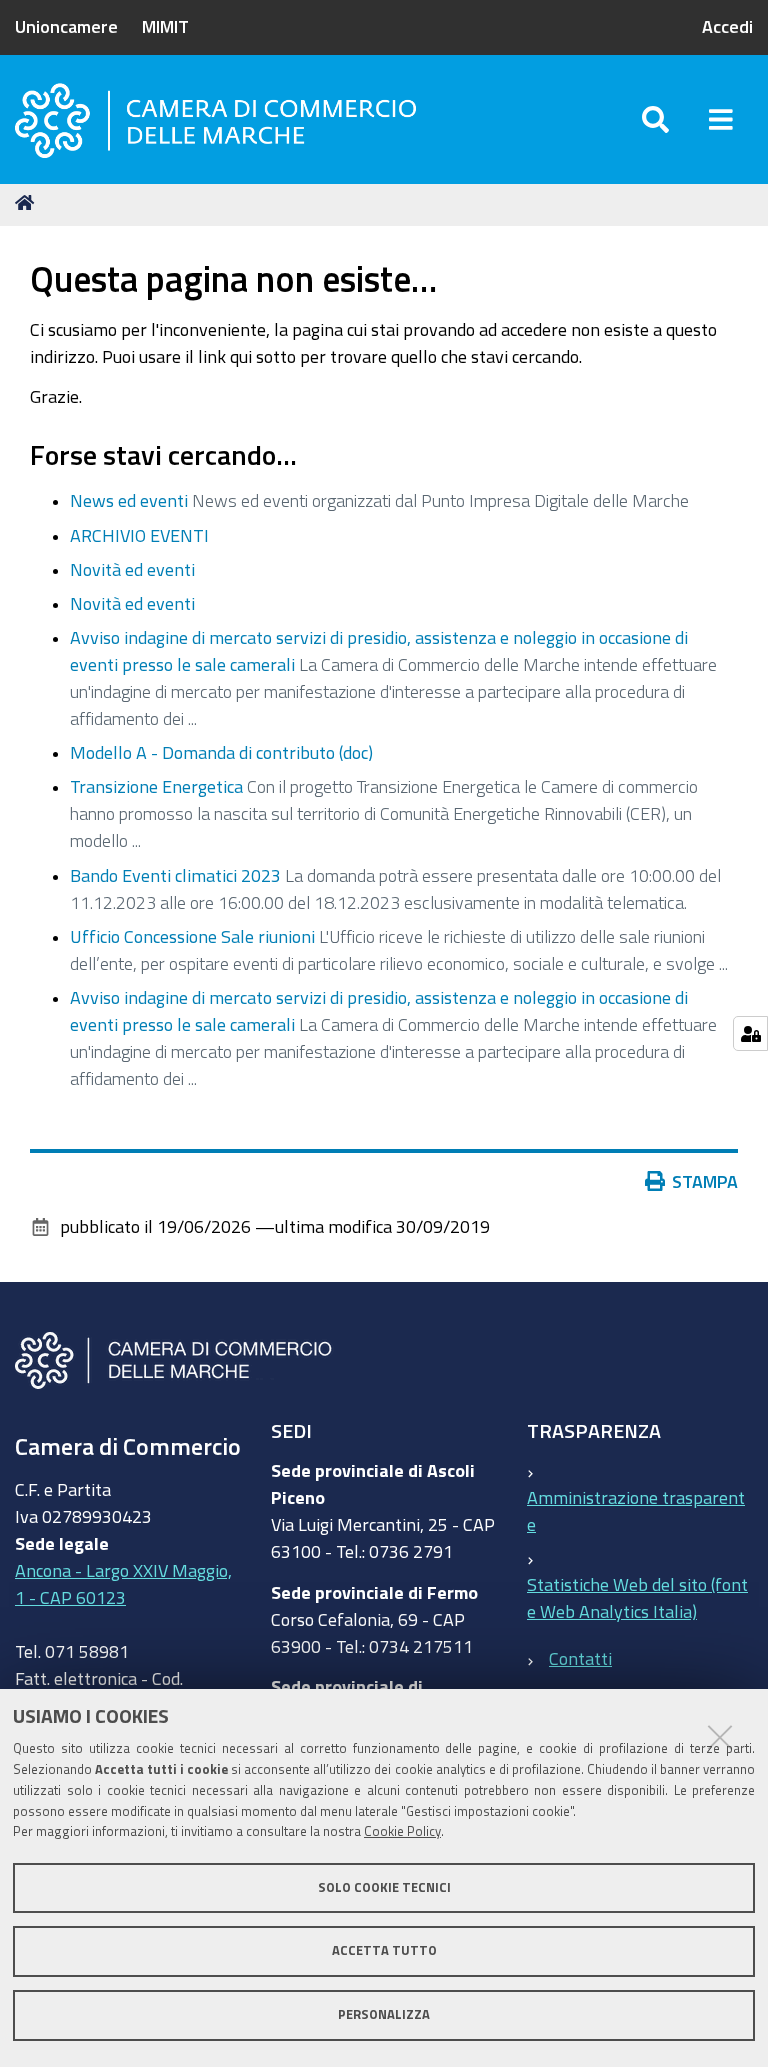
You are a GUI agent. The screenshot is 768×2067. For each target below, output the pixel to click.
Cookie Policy (402, 1831)
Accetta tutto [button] (384, 1950)
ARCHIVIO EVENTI (139, 535)
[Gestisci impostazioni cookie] (750, 1033)
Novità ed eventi (132, 569)
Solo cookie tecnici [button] (384, 1887)
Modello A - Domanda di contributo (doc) (221, 752)
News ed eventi (129, 500)
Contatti (580, 1658)
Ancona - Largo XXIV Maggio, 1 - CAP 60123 (123, 1583)
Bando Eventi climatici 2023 (175, 875)
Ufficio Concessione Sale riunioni (192, 936)
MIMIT (165, 26)
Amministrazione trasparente (636, 1510)
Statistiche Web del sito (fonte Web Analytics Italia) (637, 1597)
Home (28, 203)
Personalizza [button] (384, 2014)
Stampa (705, 1181)
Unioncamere (66, 26)
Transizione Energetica (156, 786)
